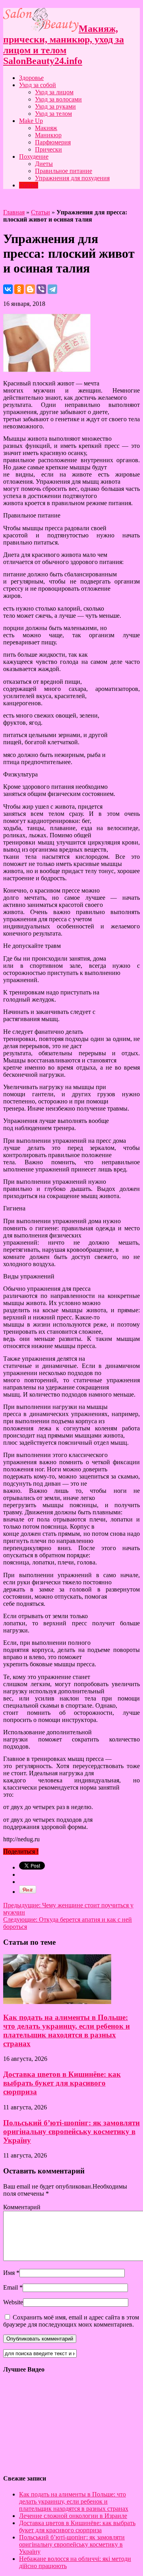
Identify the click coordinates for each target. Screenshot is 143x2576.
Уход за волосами (58, 99)
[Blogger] (30, 289)
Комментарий (22, 2207)
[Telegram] (52, 289)
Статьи (29, 185)
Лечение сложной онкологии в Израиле (73, 2516)
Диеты (44, 164)
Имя (9, 2273)
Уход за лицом (54, 92)
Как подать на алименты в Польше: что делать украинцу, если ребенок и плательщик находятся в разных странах (67, 2030)
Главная (14, 212)
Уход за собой (38, 85)
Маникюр (48, 135)
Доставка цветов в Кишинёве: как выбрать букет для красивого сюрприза (62, 2083)
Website (13, 2302)
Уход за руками (55, 106)
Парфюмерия (53, 142)
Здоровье (31, 78)
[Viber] (41, 289)
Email (11, 2287)
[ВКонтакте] (8, 289)
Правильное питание (64, 171)
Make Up (31, 121)
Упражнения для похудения (72, 178)
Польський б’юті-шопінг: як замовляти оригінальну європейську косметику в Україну (71, 2131)
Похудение (34, 157)
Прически (48, 149)
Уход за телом (53, 114)
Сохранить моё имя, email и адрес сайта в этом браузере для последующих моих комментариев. (71, 2321)
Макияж (46, 128)
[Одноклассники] (19, 289)
